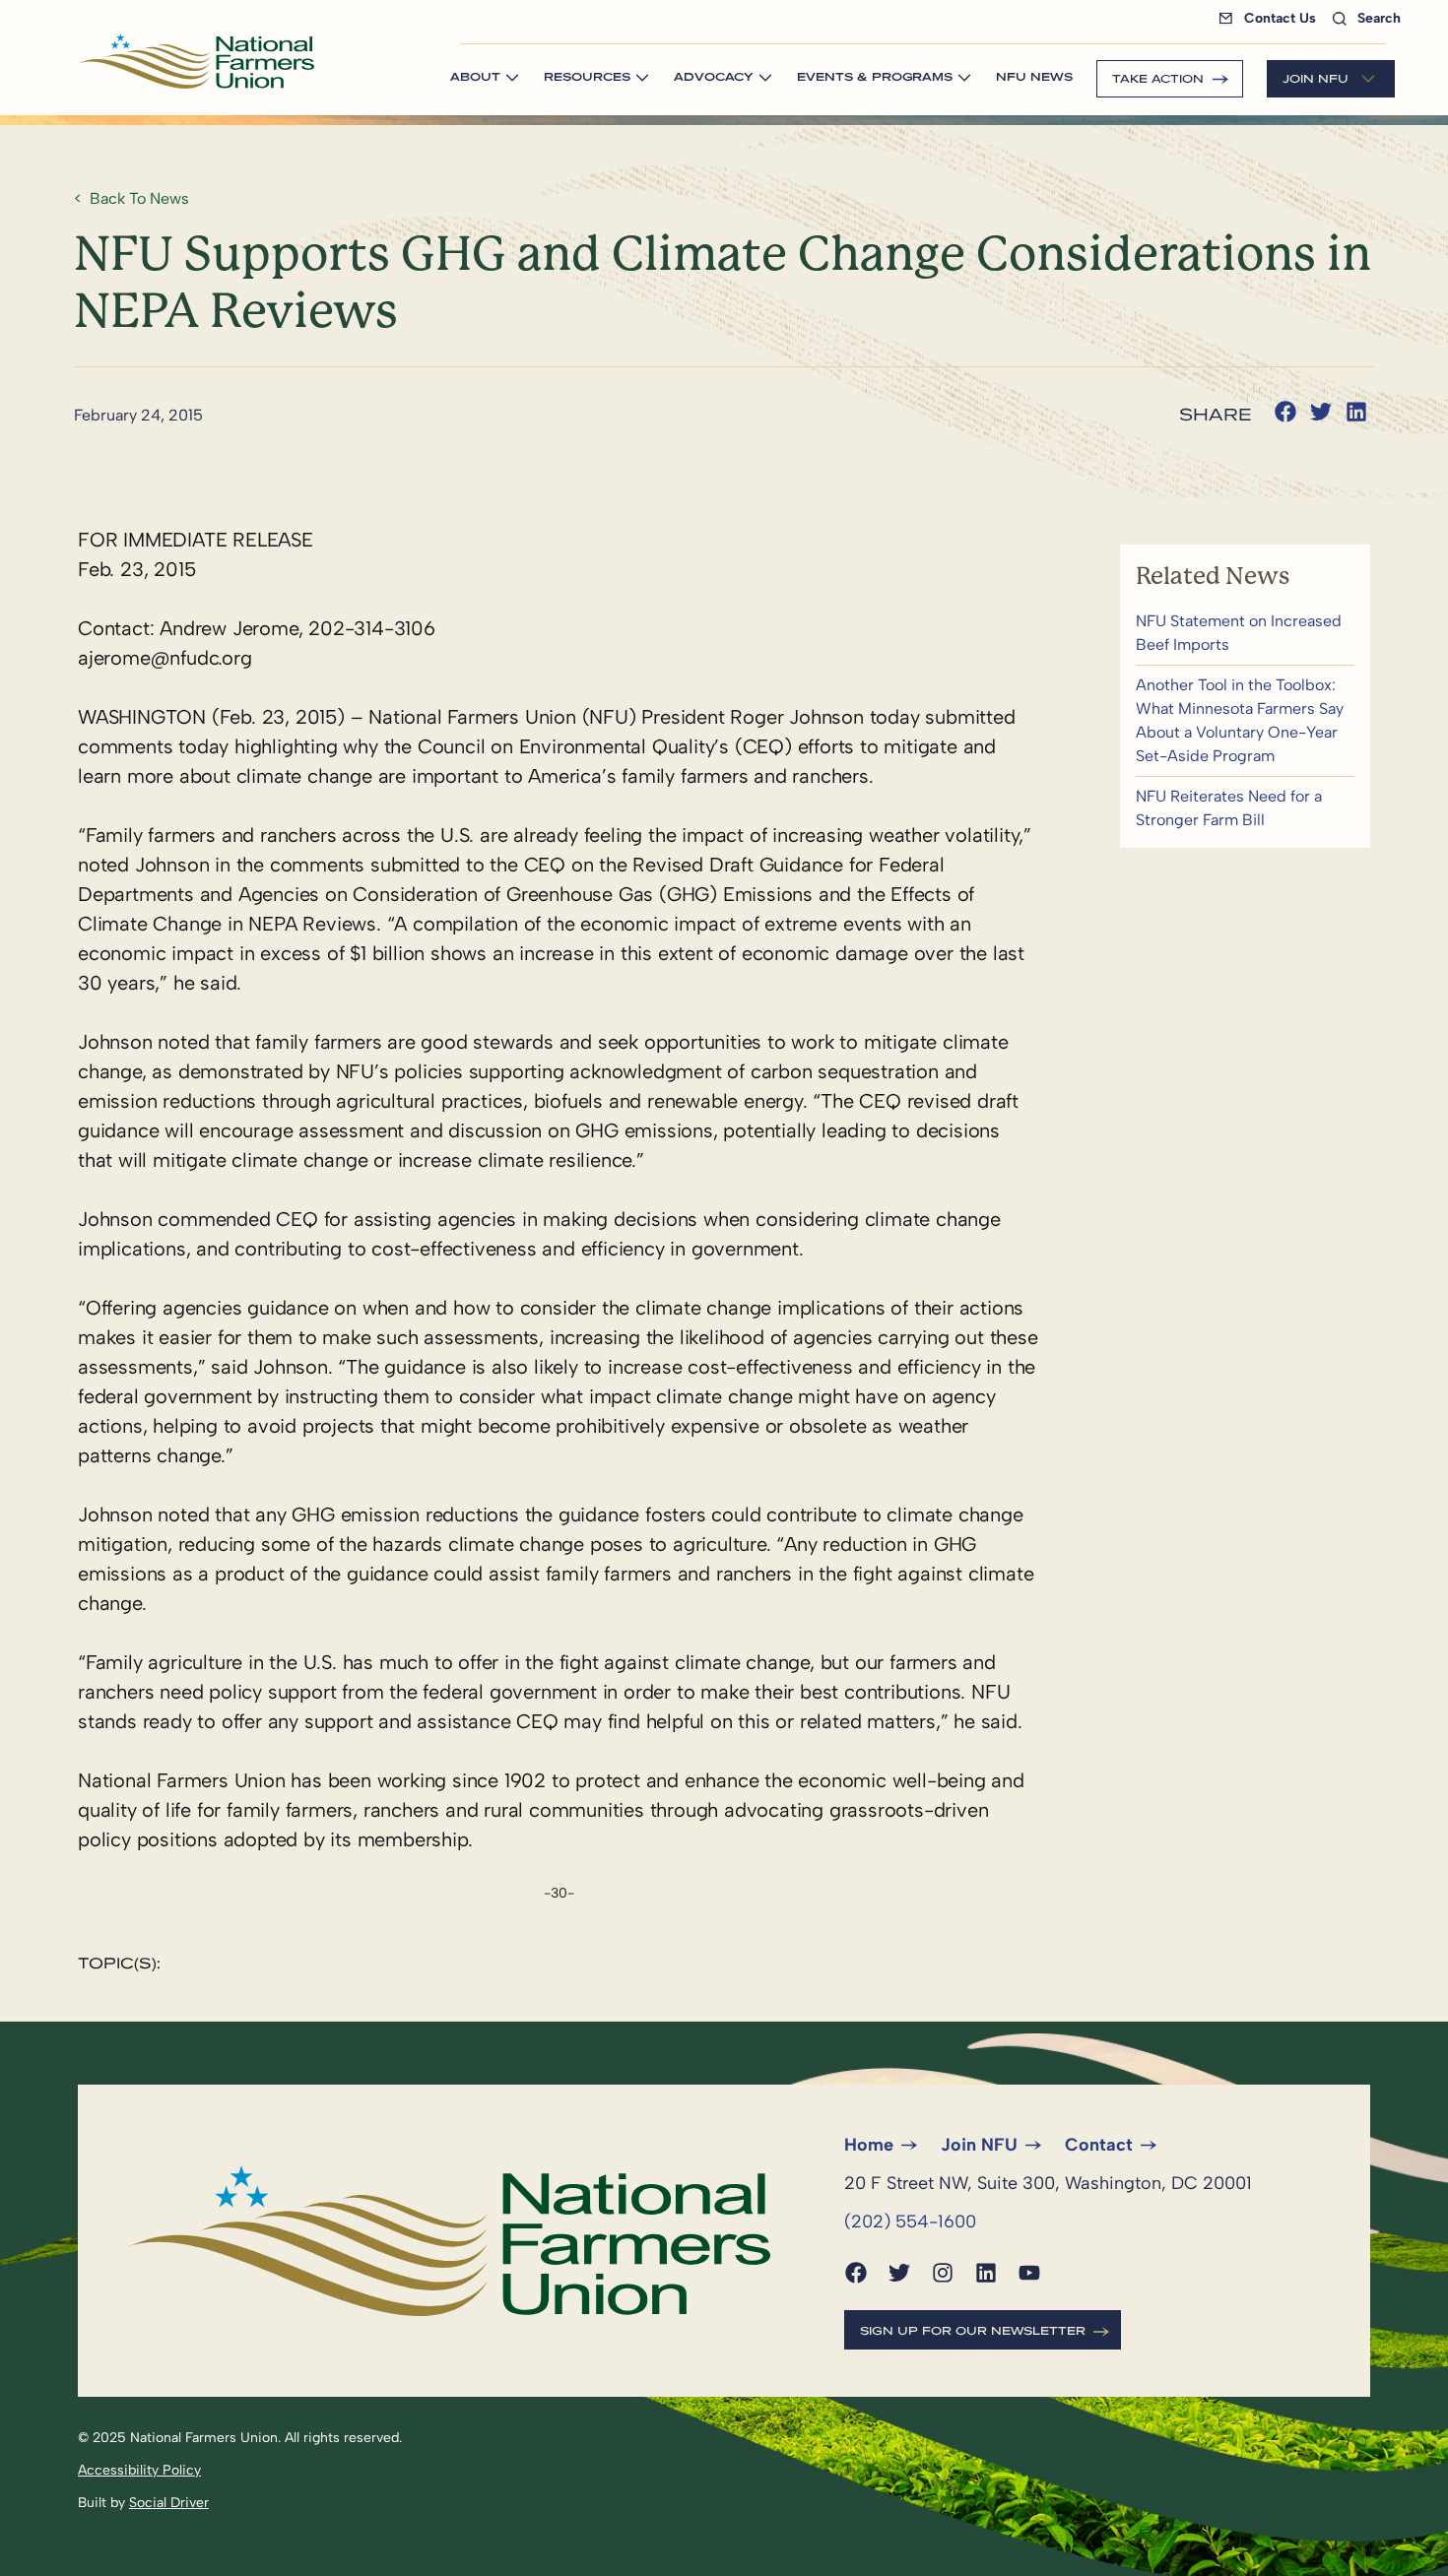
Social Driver (169, 2503)
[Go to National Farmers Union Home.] (196, 61)
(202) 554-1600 (910, 2222)
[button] (1285, 412)
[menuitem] (1271, 18)
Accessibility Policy (139, 2470)
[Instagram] (943, 2273)
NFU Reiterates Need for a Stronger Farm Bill (1245, 808)
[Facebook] (856, 2273)
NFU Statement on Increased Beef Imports (1245, 633)
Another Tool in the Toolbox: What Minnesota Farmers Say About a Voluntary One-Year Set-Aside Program (1245, 721)
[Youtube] (1029, 2273)
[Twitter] (899, 2273)
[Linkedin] (986, 2273)
